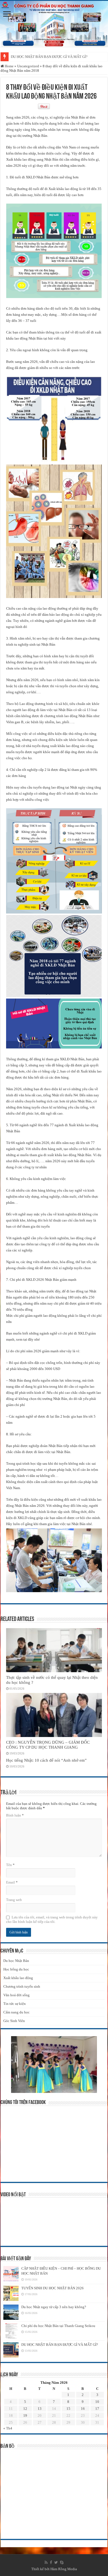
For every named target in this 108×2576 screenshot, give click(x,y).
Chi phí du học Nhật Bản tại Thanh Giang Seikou (58, 2326)
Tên (10, 1865)
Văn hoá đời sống (16, 1995)
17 (97, 2409)
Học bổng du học (16, 1969)
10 (97, 2402)
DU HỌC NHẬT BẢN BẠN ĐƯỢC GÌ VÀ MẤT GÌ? (49, 57)
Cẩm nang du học (16, 2012)
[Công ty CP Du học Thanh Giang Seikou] (54, 24)
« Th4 (8, 2428)
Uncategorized (28, 66)
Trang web (14, 1900)
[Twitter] (56, 2562)
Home (9, 66)
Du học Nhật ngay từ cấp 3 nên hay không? (54, 2307)
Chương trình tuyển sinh (22, 1986)
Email (12, 1882)
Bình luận (15, 1815)
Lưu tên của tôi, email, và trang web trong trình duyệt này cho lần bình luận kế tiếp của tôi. (52, 1919)
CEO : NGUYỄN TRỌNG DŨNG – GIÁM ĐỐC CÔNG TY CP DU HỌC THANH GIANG (48, 1745)
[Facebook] (51, 2562)
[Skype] (62, 2562)
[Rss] (46, 2562)
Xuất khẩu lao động (18, 1978)
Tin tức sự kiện (15, 2004)
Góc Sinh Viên (14, 2021)
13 (40, 2409)
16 (83, 2409)
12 (25, 2409)
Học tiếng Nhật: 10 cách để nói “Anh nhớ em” (46, 1760)
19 (25, 2415)
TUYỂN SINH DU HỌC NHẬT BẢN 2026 (52, 2288)
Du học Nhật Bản (16, 1961)
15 (68, 2409)
